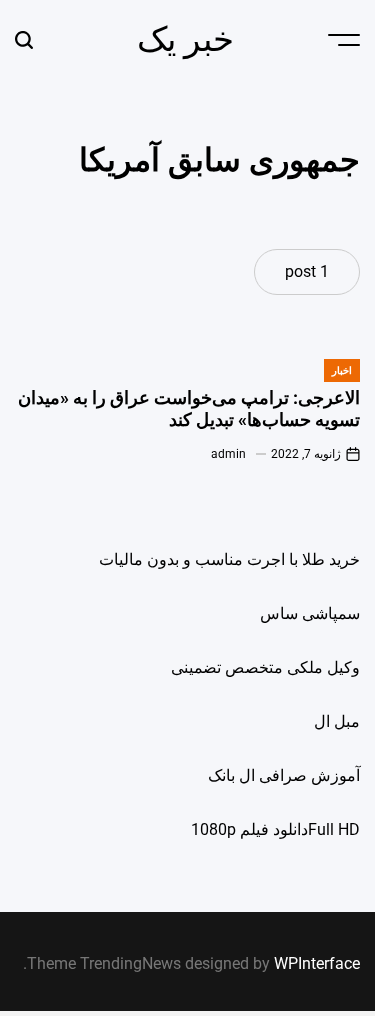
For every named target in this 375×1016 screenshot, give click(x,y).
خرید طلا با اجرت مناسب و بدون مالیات (229, 559)
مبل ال (337, 721)
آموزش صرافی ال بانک (284, 775)
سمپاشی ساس (310, 613)
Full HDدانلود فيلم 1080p (275, 829)
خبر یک (185, 39)
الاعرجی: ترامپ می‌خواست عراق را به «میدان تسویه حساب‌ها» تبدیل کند (189, 408)
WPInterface (317, 963)
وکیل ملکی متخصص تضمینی (265, 667)
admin (228, 454)
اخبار (342, 370)
